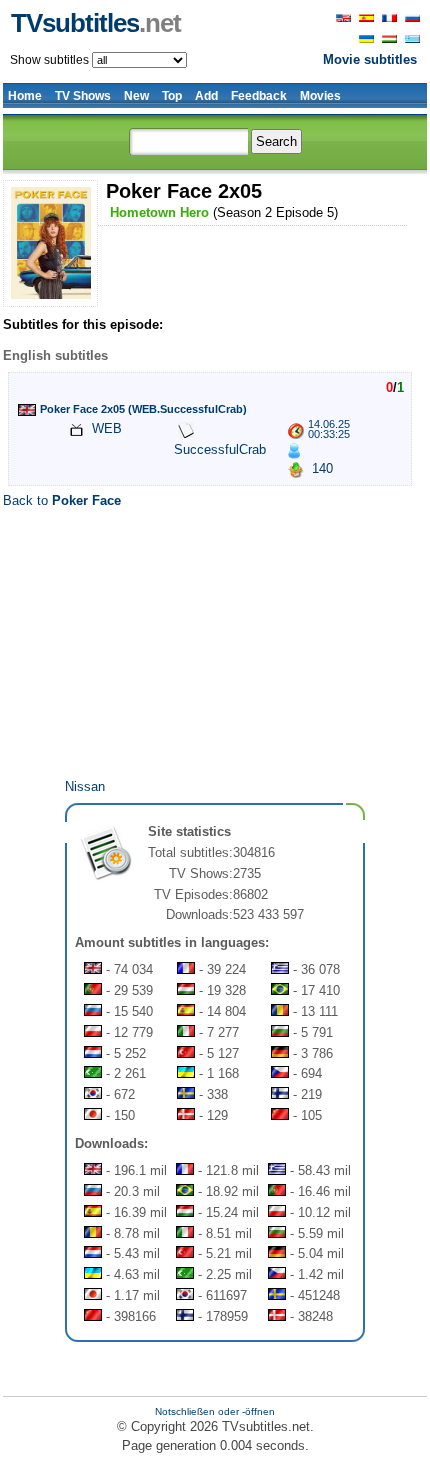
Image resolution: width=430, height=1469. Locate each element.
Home (25, 96)
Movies (320, 96)
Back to (62, 500)
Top (172, 96)
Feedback (259, 96)
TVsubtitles (96, 23)
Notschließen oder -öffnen (215, 1411)
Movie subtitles (370, 59)
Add (206, 96)
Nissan (85, 786)
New (136, 96)
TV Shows (83, 96)
